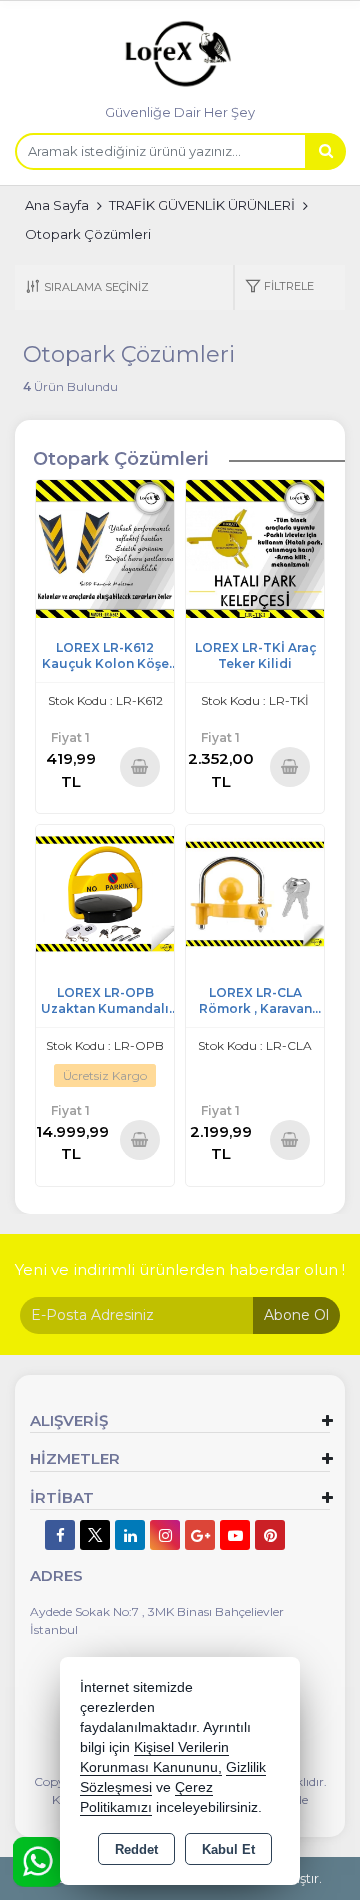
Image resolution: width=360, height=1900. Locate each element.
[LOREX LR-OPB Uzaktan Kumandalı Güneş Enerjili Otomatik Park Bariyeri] (105, 892)
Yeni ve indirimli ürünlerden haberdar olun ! (180, 1269)
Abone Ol (296, 1315)
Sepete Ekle (139, 766)
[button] (279, 287)
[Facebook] (60, 1535)
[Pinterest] (270, 1535)
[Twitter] (95, 1535)
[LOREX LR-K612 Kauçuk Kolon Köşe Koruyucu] (105, 547)
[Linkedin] (130, 1535)
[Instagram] (165, 1535)
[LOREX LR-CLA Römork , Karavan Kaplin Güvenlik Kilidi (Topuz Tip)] (255, 892)
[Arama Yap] (325, 151)
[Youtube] (235, 1535)
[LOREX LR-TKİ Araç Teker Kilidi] (255, 547)
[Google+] (200, 1535)
